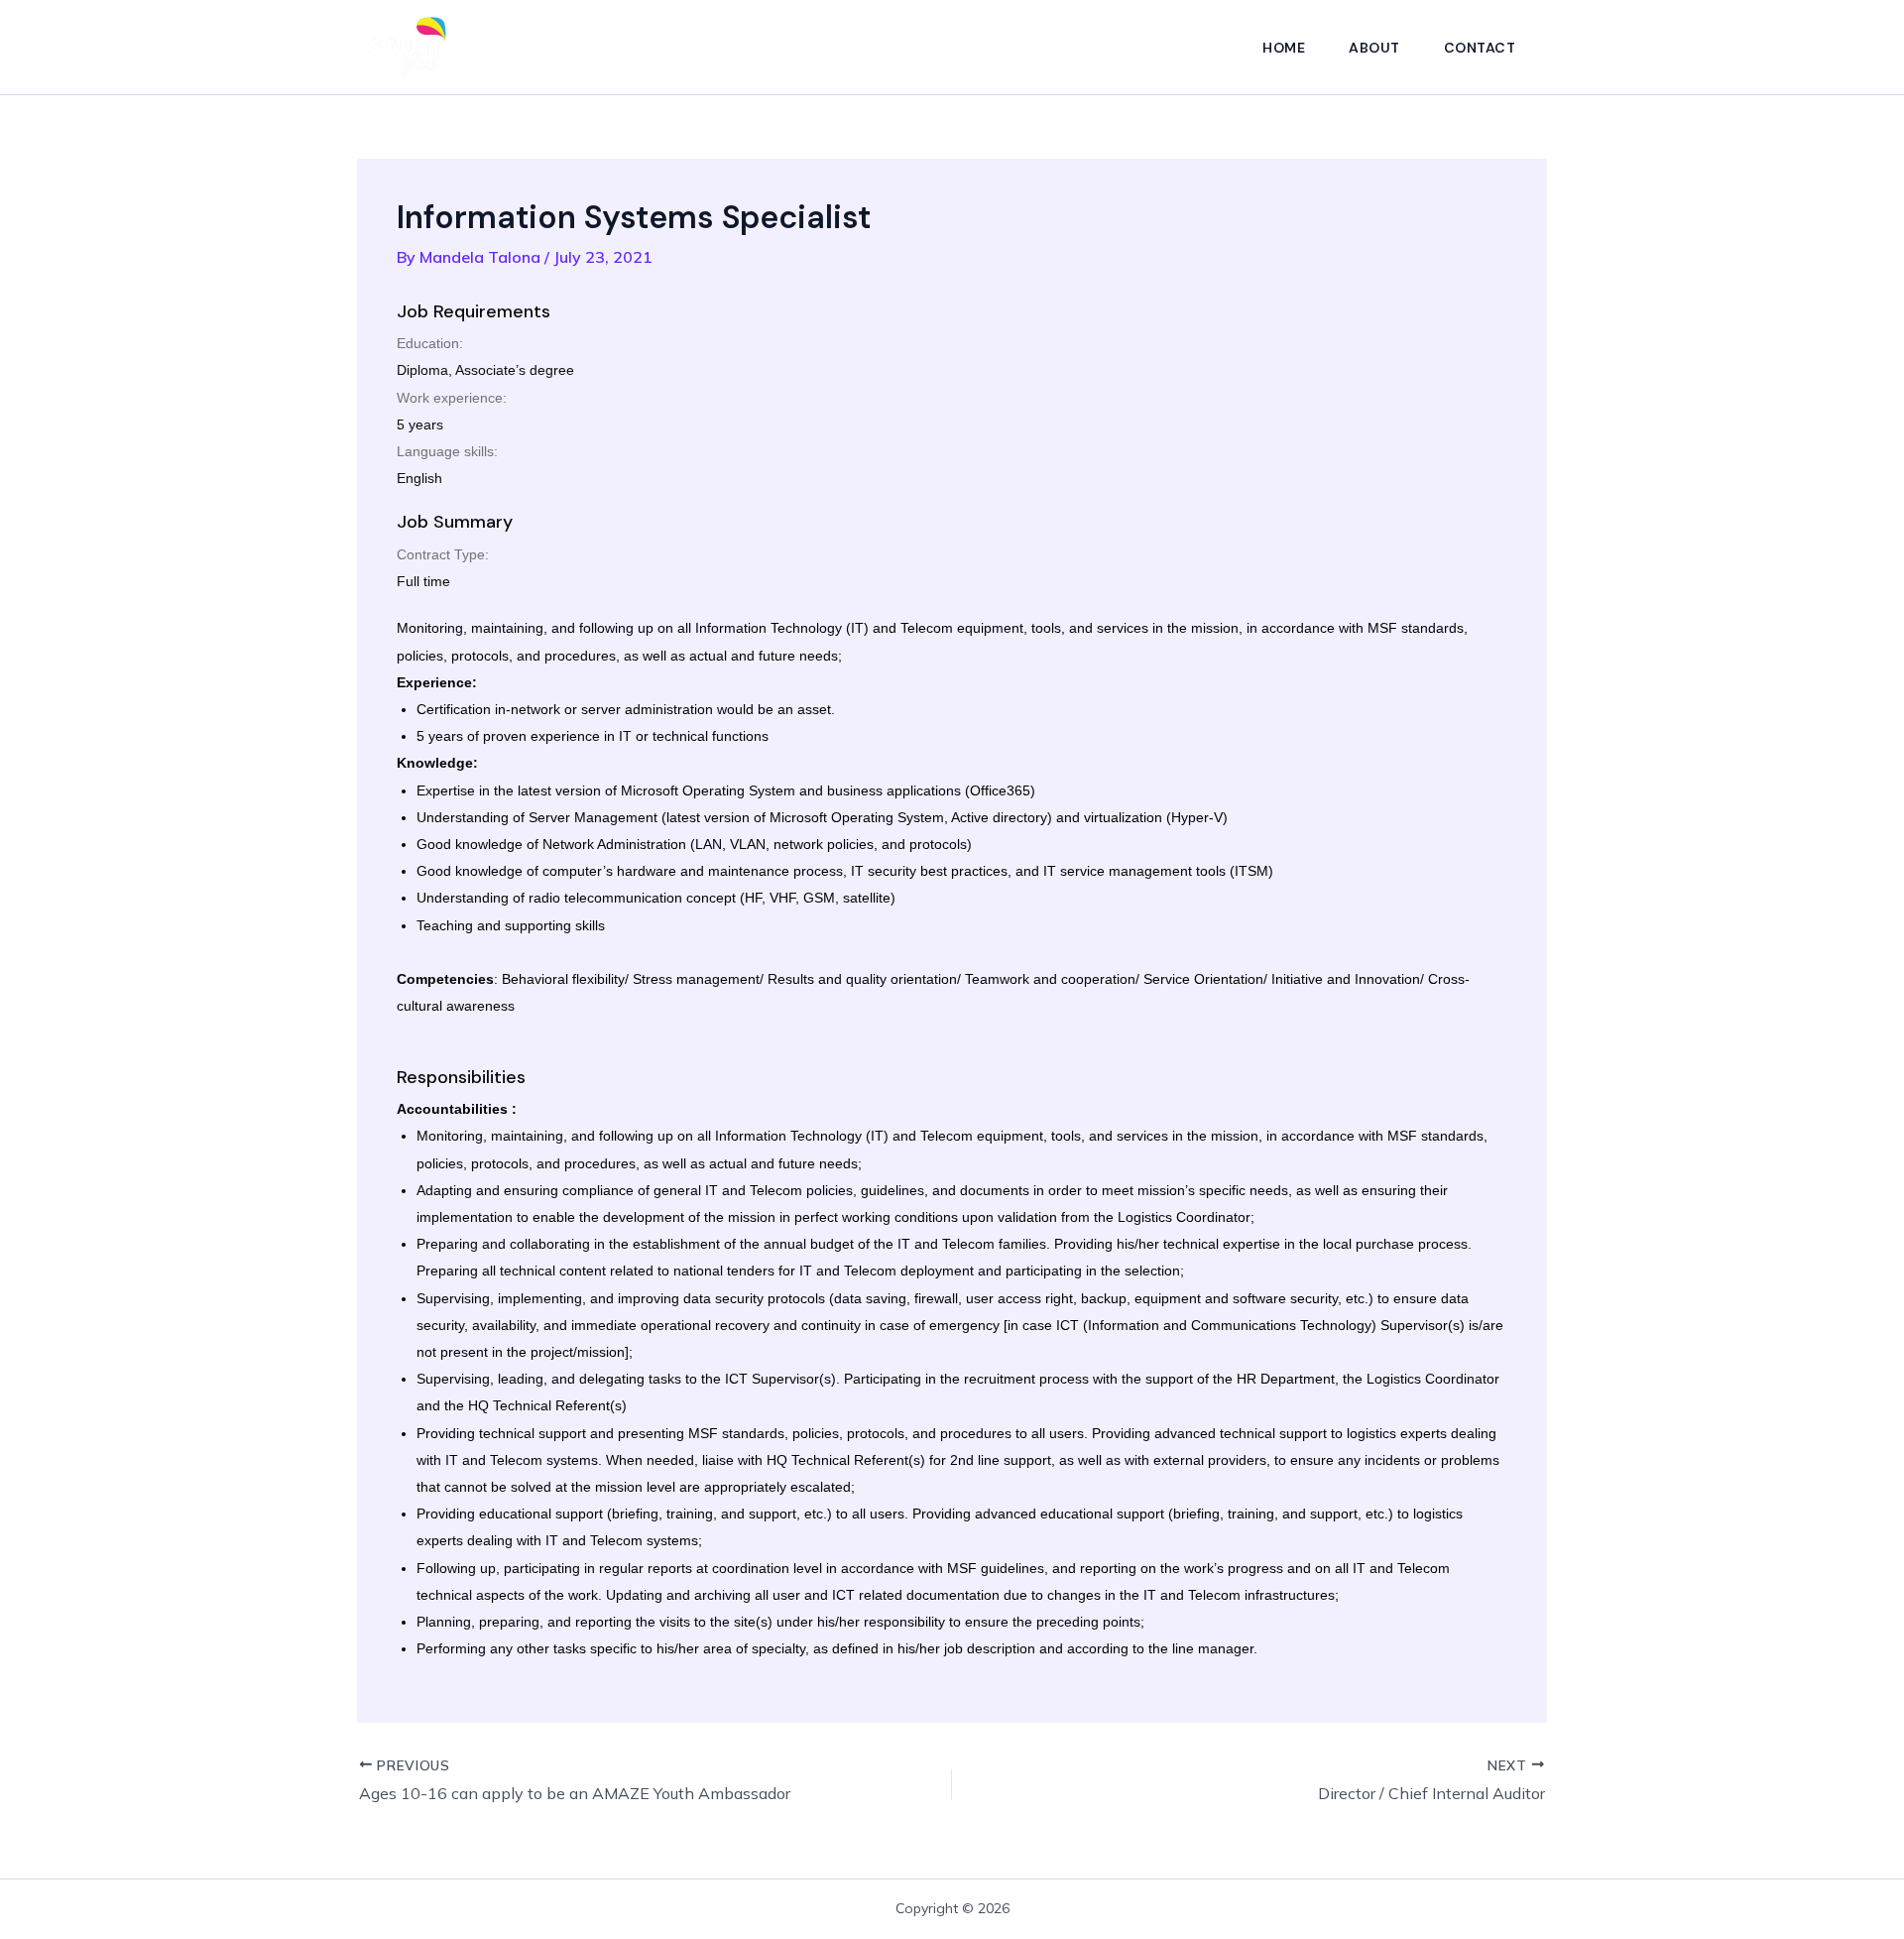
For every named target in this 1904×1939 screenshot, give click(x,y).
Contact (1480, 48)
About (1374, 48)
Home (1284, 48)
